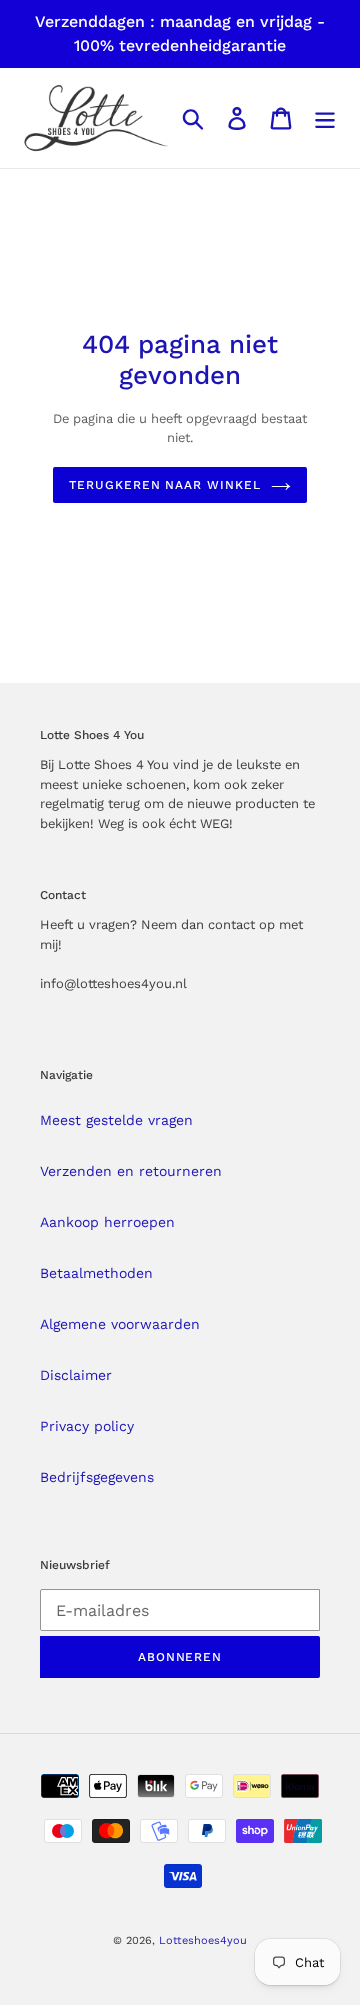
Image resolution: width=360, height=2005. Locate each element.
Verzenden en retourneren (131, 1171)
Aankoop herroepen (107, 1222)
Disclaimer (76, 1375)
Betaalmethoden (96, 1273)
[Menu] (325, 118)
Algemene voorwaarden (120, 1324)
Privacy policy (87, 1426)
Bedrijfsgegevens (97, 1477)
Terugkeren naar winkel (165, 485)
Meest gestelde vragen (116, 1120)
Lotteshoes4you (203, 1940)
